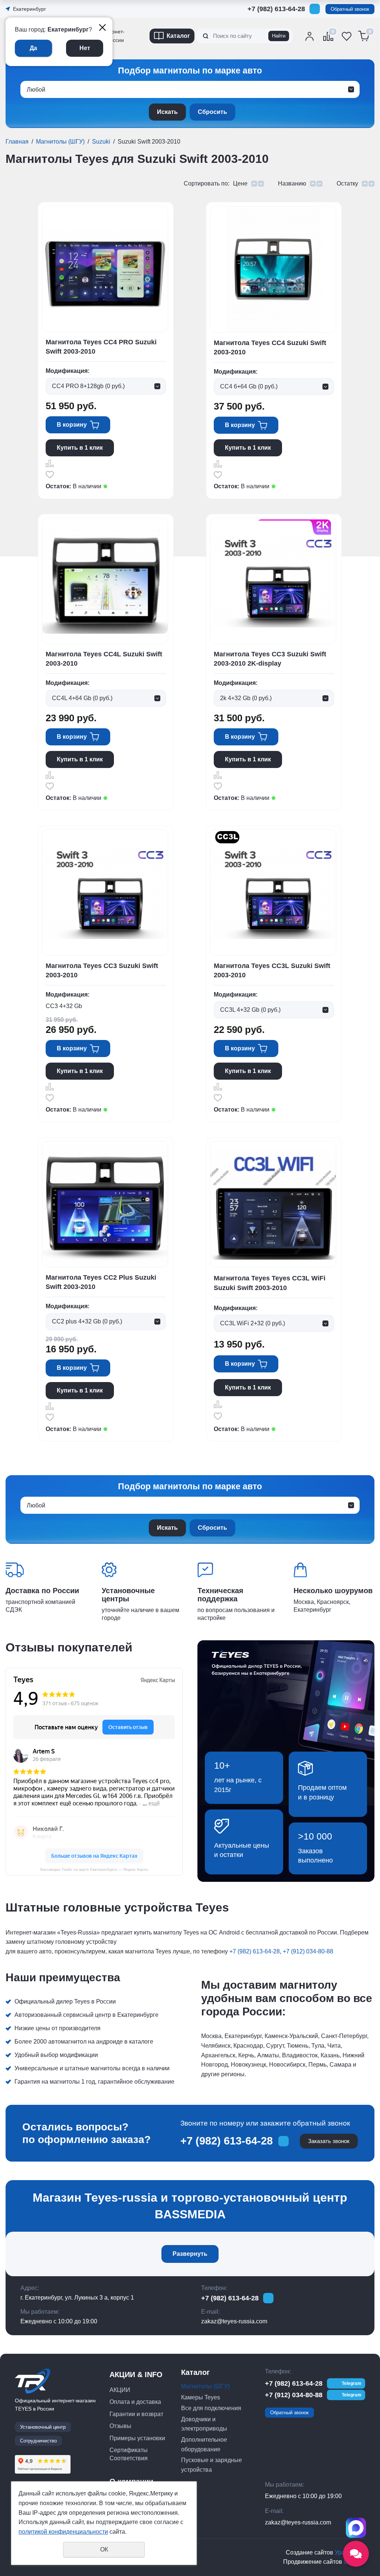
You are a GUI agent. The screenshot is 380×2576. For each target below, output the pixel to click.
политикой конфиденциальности (63, 2532)
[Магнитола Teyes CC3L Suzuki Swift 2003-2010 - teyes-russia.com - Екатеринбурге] (273, 892)
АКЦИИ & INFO (136, 2375)
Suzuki (101, 142)
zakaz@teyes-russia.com (234, 2321)
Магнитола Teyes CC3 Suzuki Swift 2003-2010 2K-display (270, 659)
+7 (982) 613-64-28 (276, 9)
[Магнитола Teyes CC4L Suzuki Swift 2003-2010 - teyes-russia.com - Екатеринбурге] (105, 581)
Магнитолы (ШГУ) (60, 142)
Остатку (347, 183)
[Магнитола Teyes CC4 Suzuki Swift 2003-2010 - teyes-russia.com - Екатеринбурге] (273, 269)
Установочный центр (43, 2427)
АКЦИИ (120, 2390)
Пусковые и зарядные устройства (212, 2465)
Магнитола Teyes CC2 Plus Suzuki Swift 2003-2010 (101, 1282)
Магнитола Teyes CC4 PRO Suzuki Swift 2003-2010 (101, 347)
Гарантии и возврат (136, 2414)
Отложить (50, 475)
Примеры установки (137, 2438)
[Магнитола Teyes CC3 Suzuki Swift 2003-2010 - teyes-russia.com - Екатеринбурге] (105, 892)
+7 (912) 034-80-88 (276, 20)
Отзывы (120, 2426)
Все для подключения (211, 2408)
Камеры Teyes (201, 2397)
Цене (240, 183)
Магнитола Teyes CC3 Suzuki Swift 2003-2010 (102, 970)
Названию (292, 183)
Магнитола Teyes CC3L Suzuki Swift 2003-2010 (272, 970)
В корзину (72, 425)
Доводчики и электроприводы (204, 2424)
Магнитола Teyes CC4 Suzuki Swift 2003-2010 (270, 347)
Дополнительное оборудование (204, 2444)
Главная (17, 142)
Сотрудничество (38, 2441)
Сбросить (212, 112)
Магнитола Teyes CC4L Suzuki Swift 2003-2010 (104, 659)
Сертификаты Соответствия (129, 2454)
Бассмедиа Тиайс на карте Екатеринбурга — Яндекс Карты (94, 1869)
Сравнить (50, 463)
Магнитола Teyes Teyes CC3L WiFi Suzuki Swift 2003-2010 (270, 1283)
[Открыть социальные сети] (356, 2554)
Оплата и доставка (135, 2402)
